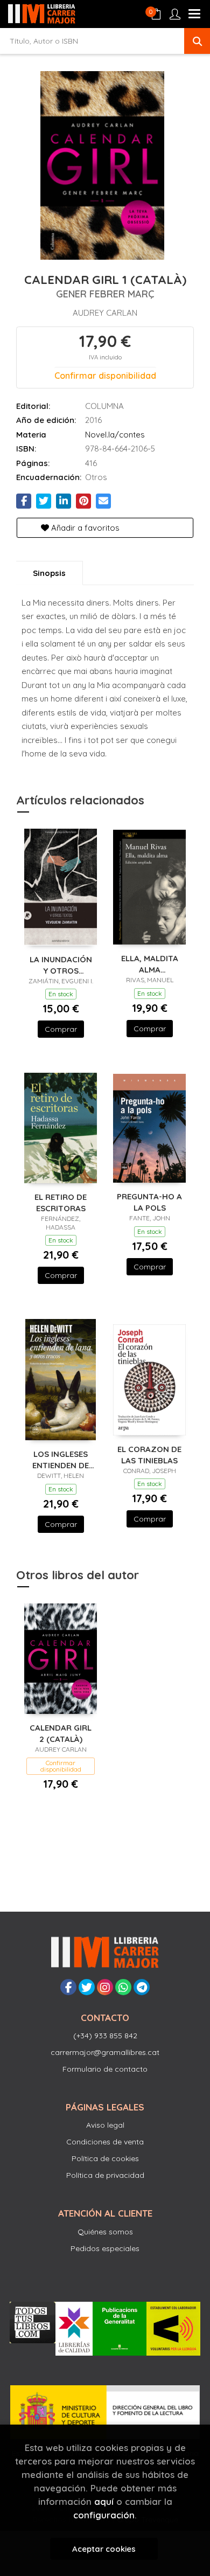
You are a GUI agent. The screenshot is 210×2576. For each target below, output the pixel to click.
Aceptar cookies (104, 2549)
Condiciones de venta (105, 2142)
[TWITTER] (87, 1987)
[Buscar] (197, 41)
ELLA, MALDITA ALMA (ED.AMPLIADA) (150, 964)
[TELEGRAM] (142, 1987)
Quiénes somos (105, 2232)
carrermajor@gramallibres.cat (105, 2052)
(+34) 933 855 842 (105, 2036)
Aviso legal (105, 2125)
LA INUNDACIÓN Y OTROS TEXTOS (61, 965)
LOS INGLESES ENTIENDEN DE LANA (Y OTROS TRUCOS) (61, 1459)
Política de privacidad (105, 2175)
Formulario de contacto (105, 2069)
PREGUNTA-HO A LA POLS (149, 1202)
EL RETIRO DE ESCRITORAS (61, 1202)
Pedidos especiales (105, 2248)
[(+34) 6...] (123, 1987)
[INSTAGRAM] (105, 1987)
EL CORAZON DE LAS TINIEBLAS (149, 1454)
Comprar (61, 1029)
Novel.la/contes (115, 435)
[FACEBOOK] (68, 1987)
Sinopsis (49, 573)
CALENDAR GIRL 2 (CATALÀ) (61, 1733)
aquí (104, 2501)
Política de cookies (105, 2158)
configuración (104, 2515)
